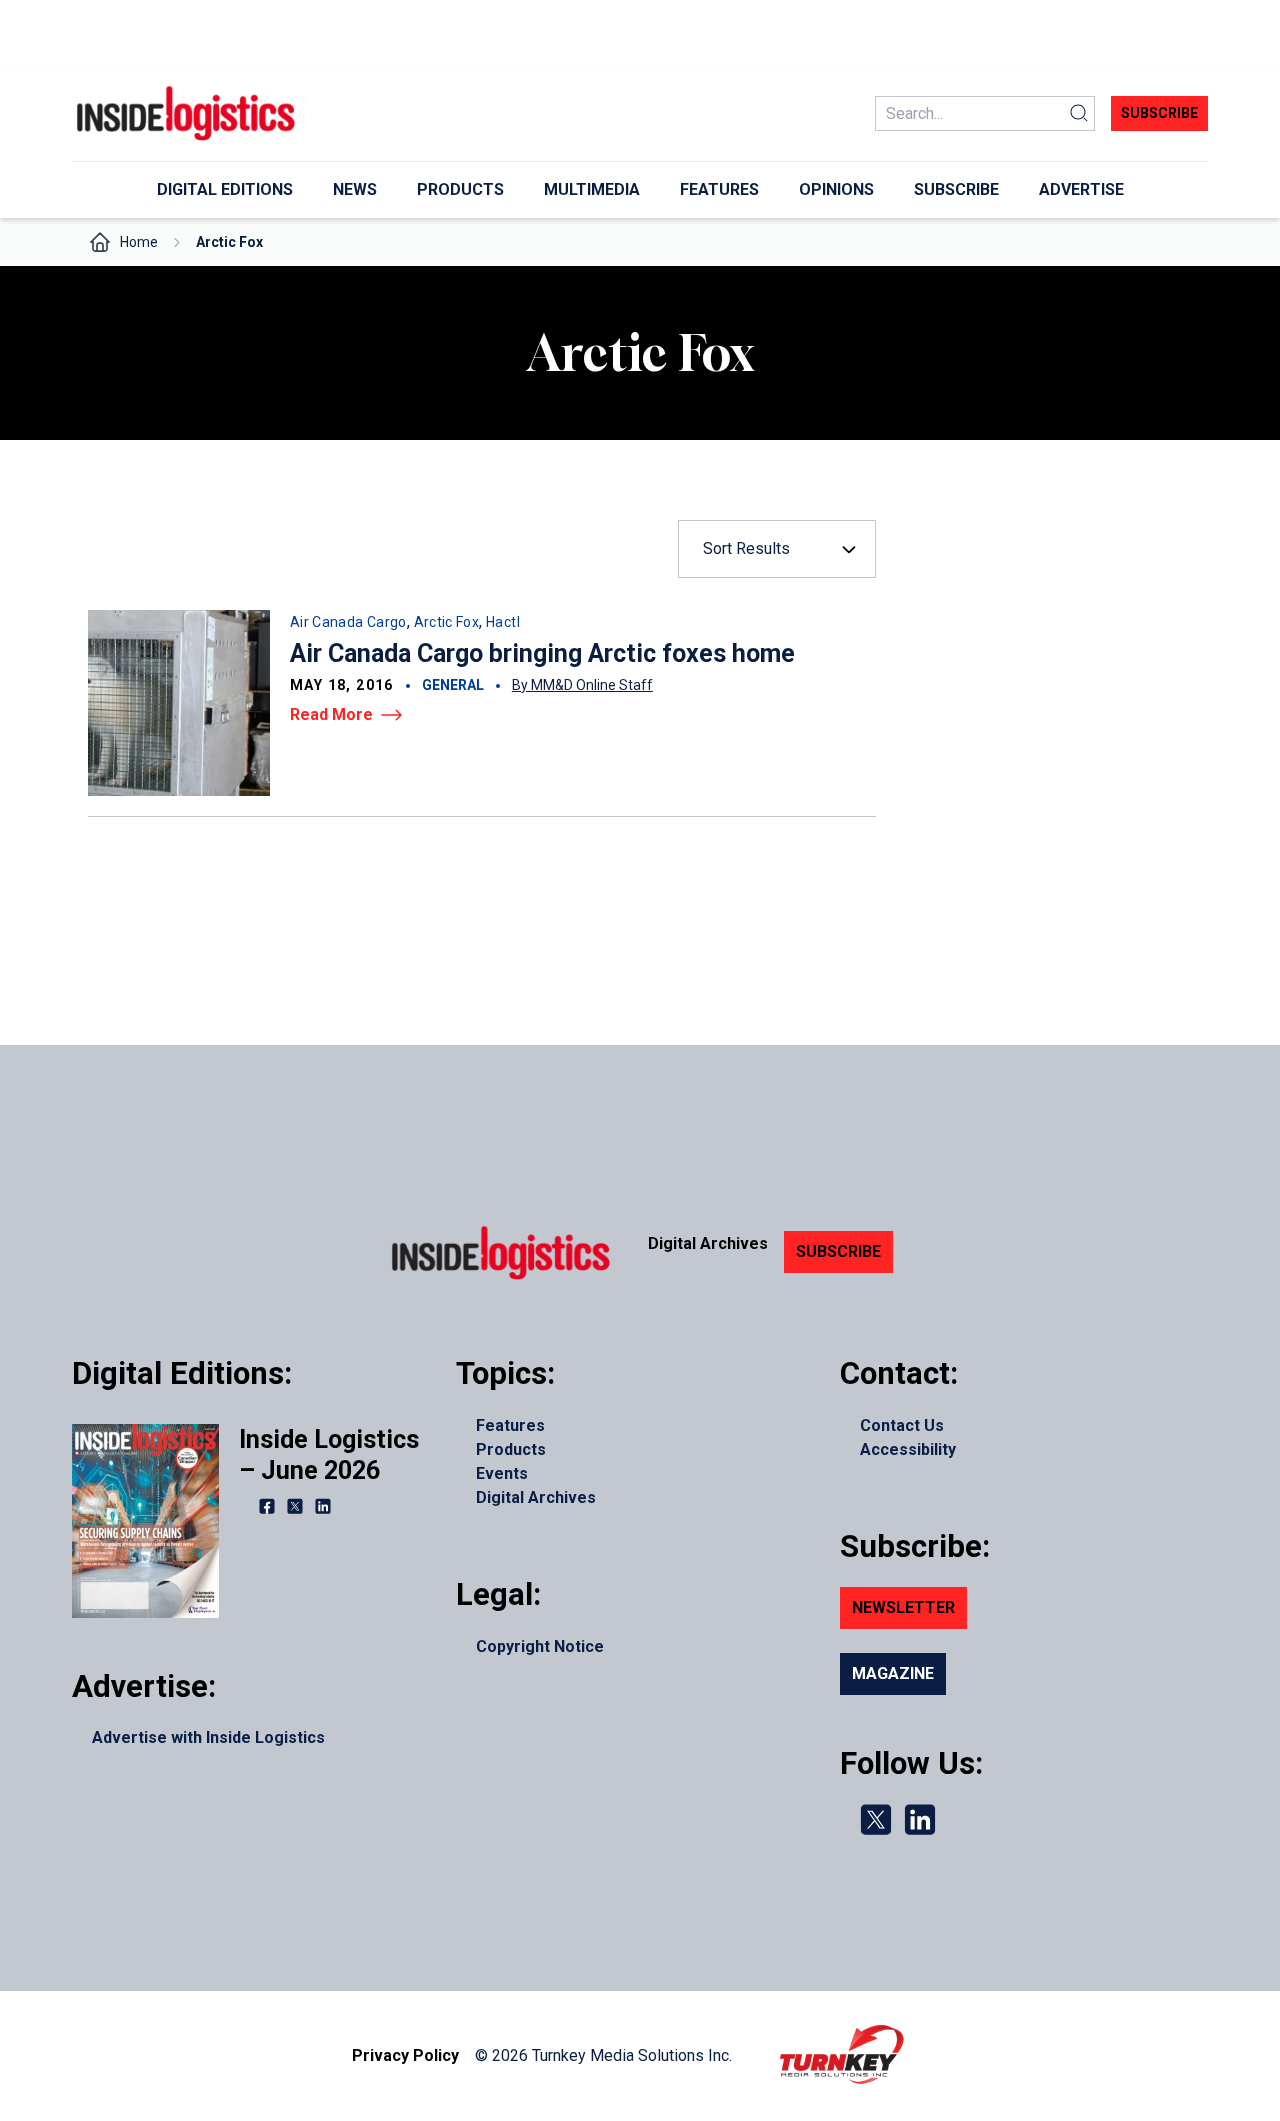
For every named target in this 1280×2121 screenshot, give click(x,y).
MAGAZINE (893, 1673)
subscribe (1159, 113)
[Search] (1079, 113)
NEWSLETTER (903, 1607)
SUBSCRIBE (838, 1251)
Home (139, 242)
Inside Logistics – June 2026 (329, 1455)
